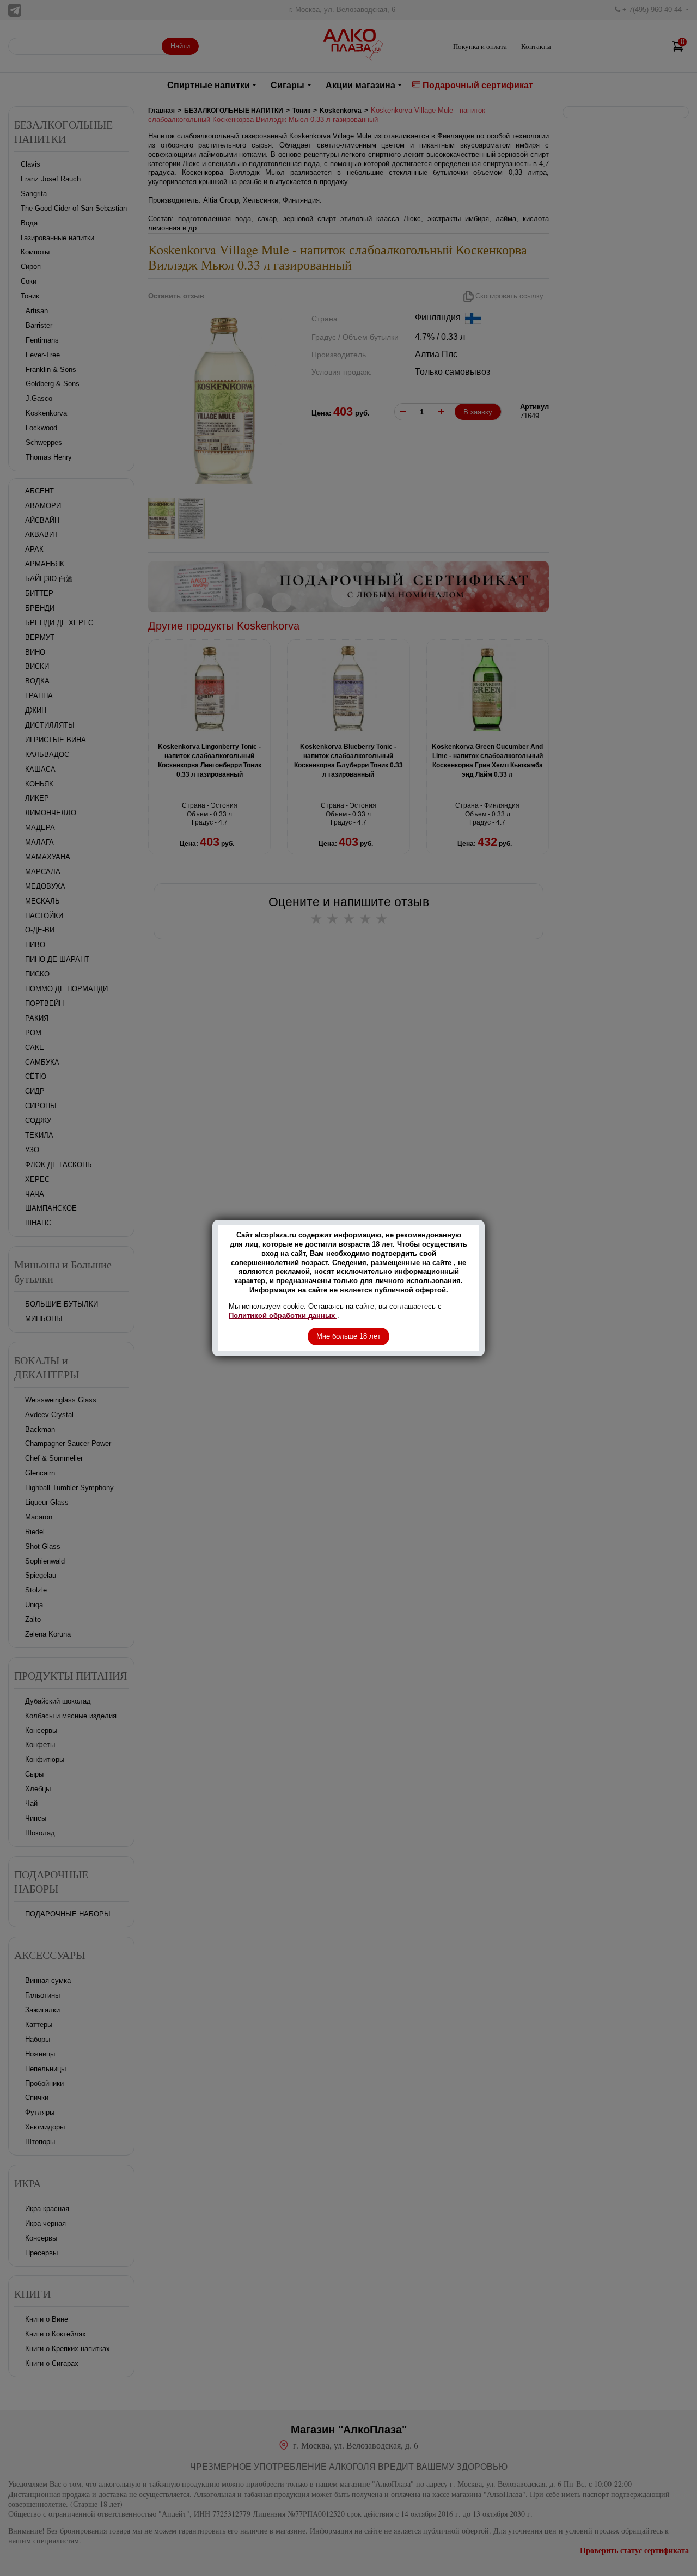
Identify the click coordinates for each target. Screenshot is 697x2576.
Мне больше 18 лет (348, 1336)
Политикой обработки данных (283, 1316)
